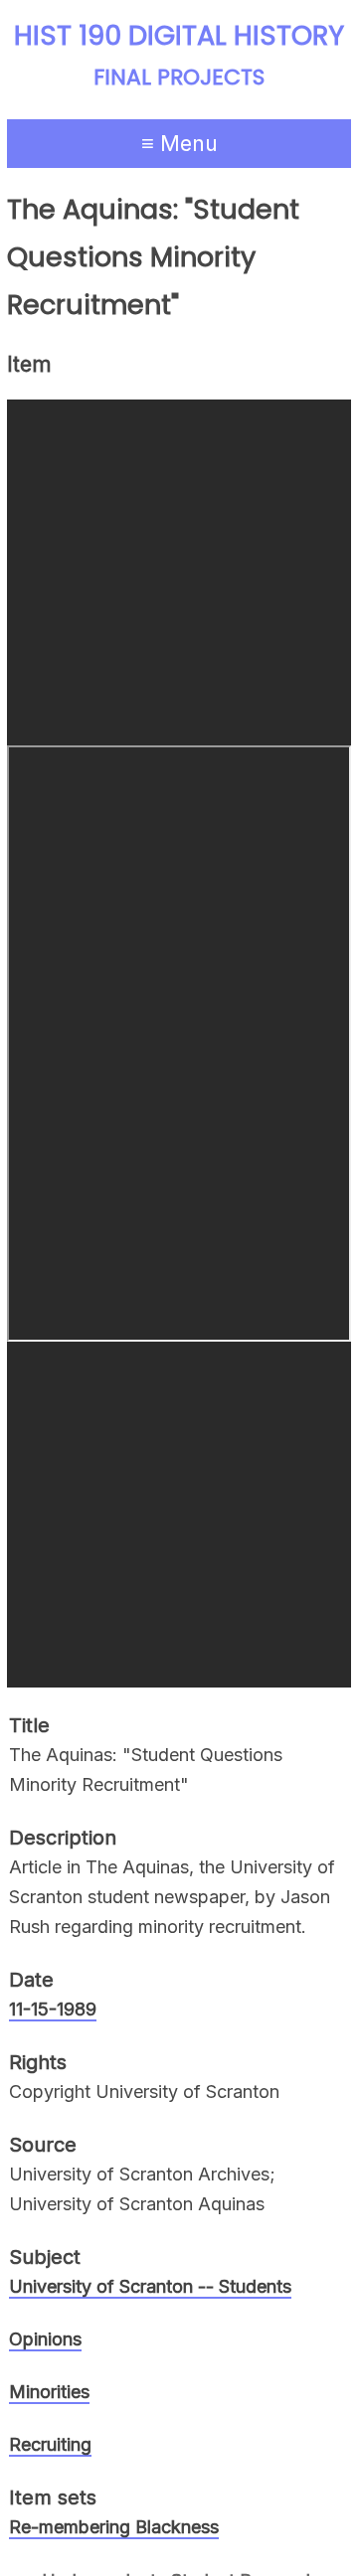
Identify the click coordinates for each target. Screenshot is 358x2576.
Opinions (45, 2339)
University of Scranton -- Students (150, 2286)
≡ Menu (179, 143)
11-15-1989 (53, 2009)
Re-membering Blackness (114, 2527)
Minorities (49, 2392)
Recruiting (50, 2444)
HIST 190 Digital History (179, 36)
